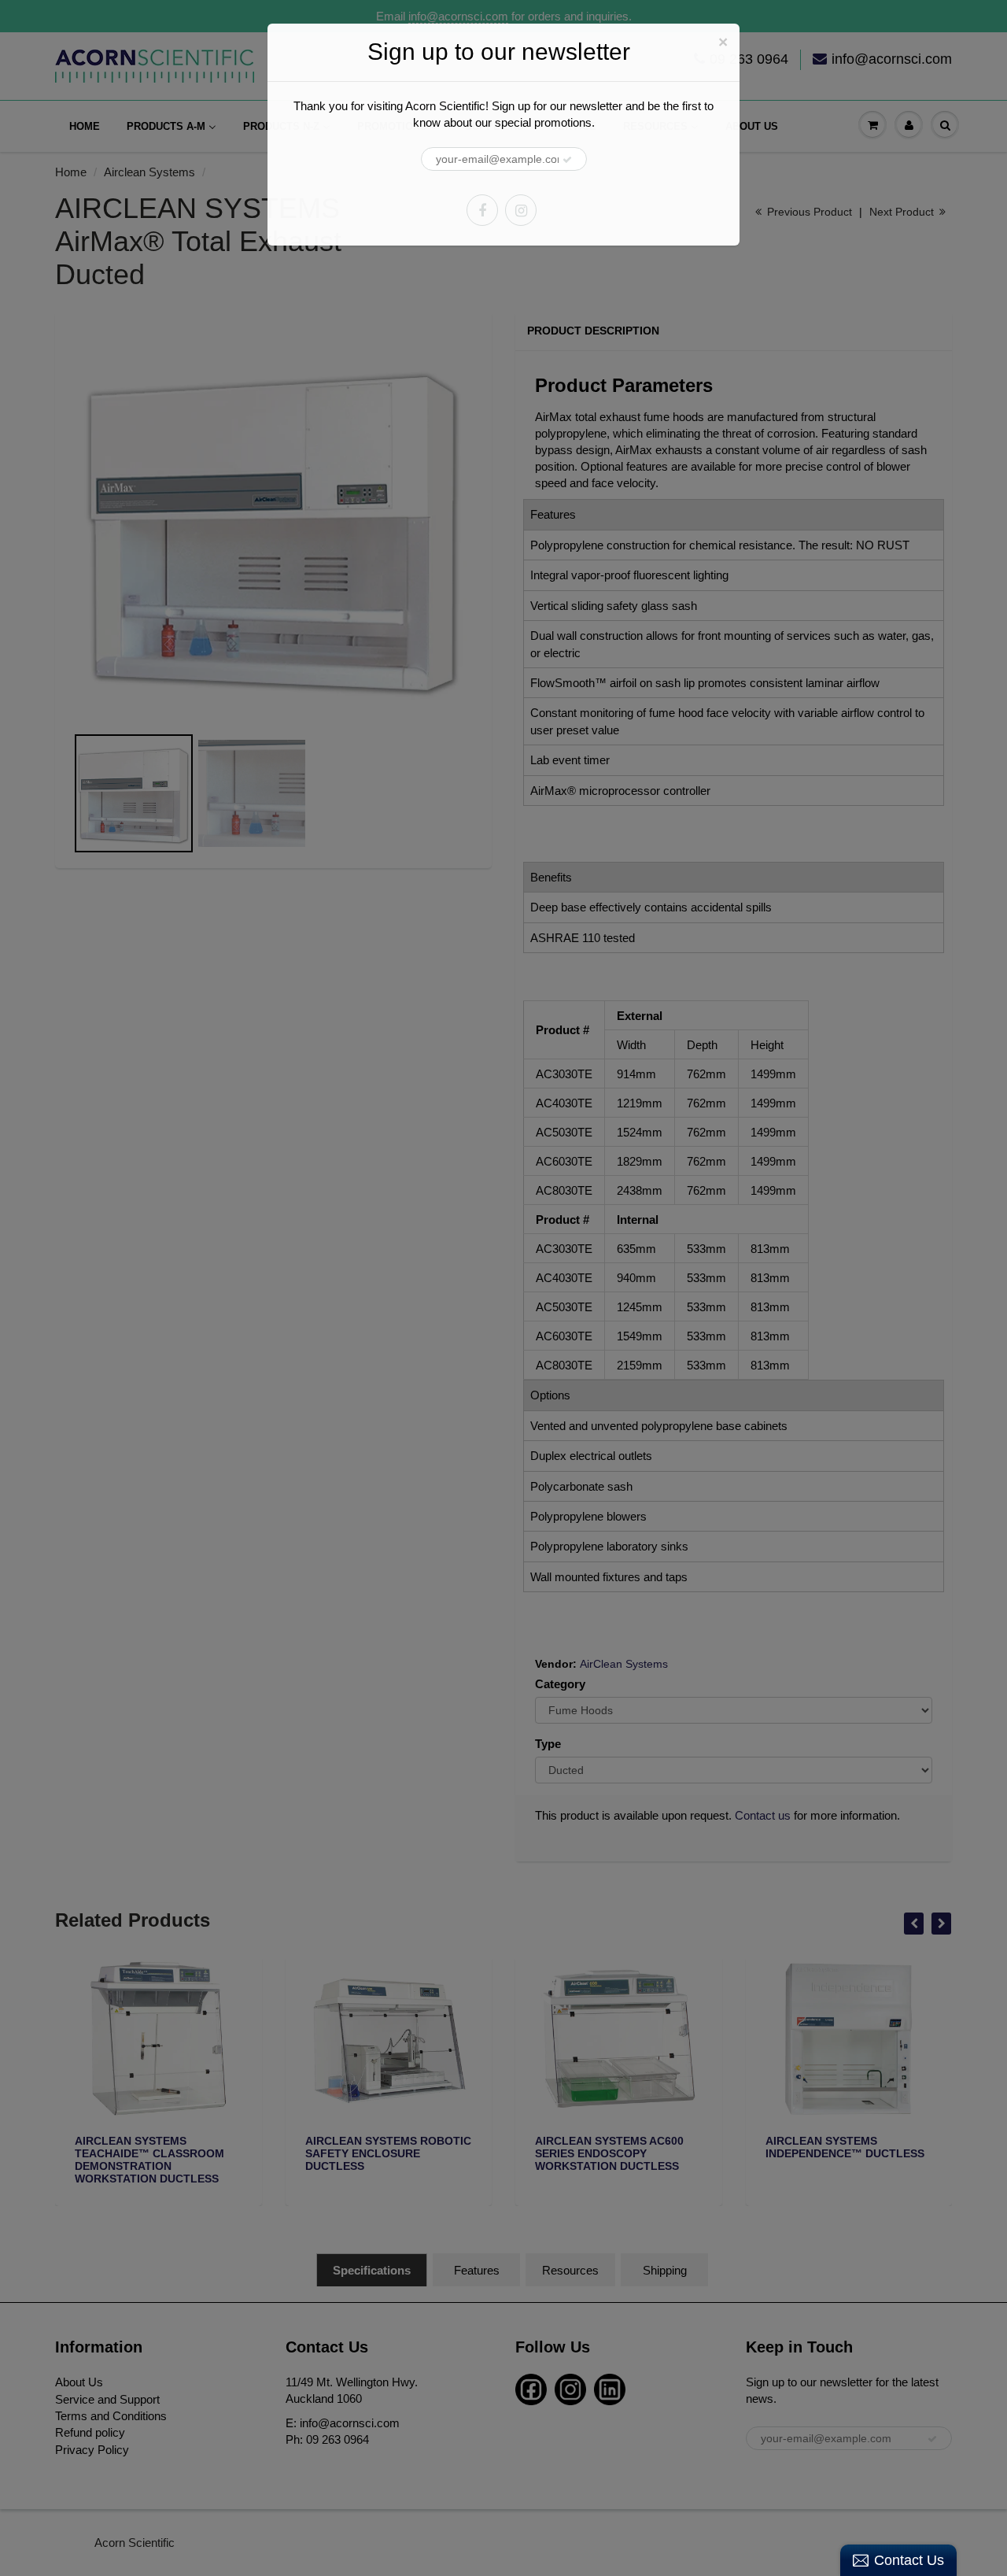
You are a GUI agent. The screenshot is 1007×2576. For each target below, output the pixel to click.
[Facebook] (482, 210)
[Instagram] (521, 210)
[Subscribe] (567, 160)
